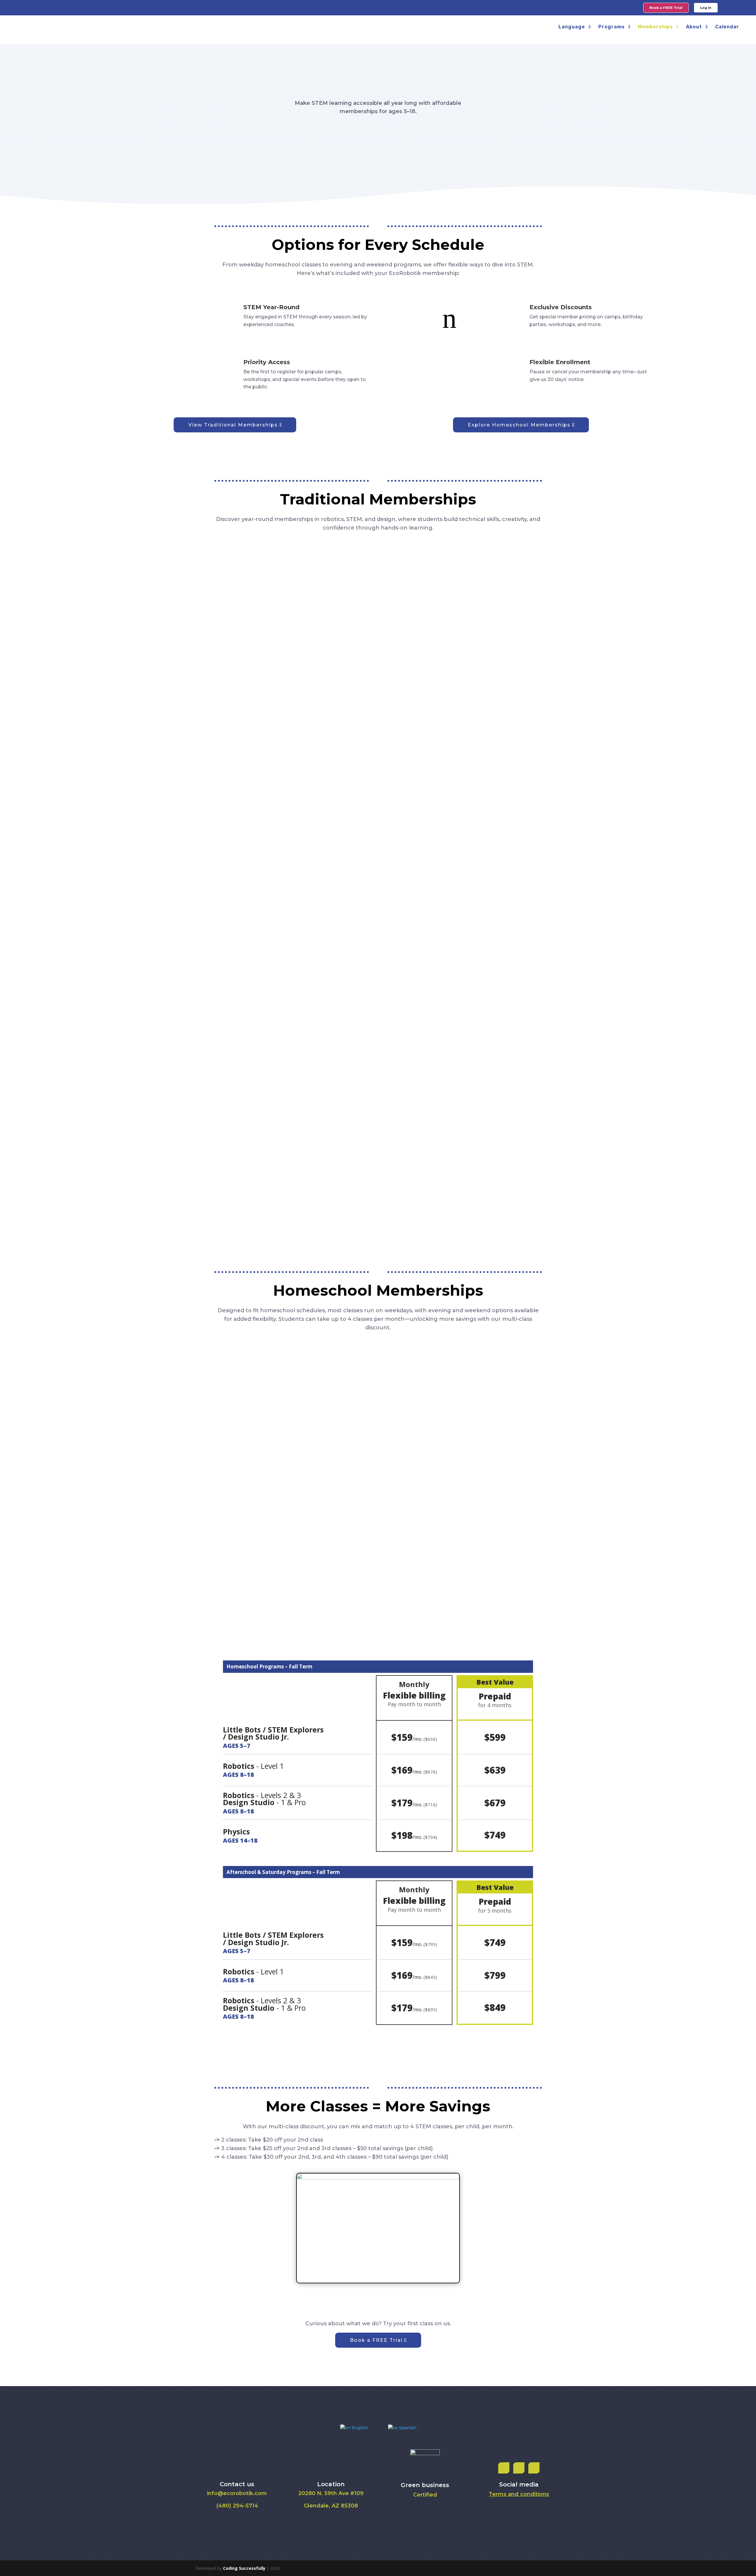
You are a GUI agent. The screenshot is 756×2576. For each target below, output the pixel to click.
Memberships (655, 27)
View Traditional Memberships (233, 425)
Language (572, 27)
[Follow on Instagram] (519, 2468)
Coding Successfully (244, 2568)
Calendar (727, 27)
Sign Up (228, 636)
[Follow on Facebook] (504, 2468)
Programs (611, 27)
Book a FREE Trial (376, 2340)
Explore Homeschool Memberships (519, 425)
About (694, 27)
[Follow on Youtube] (534, 2468)
